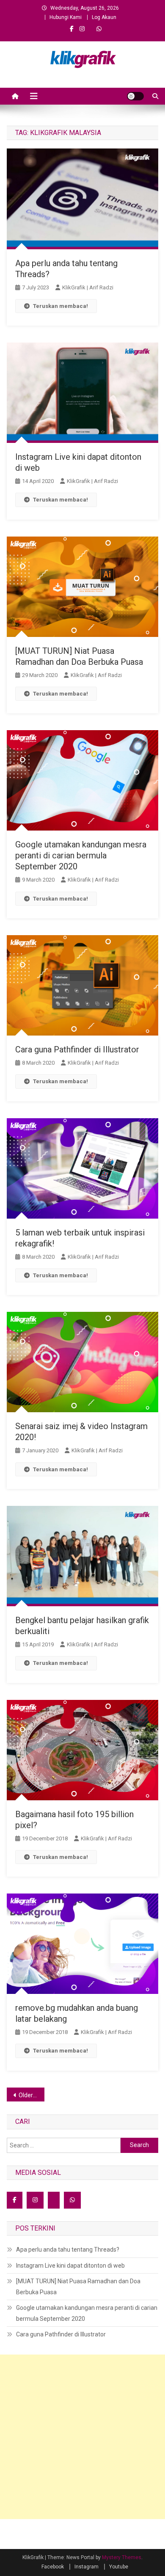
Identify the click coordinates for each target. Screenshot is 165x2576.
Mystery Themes (122, 2557)
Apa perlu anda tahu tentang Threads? (68, 2250)
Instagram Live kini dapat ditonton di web (70, 2266)
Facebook (53, 2567)
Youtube (119, 2567)
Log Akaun (104, 17)
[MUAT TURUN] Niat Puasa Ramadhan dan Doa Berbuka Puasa (78, 2287)
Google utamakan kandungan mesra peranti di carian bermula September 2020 (81, 855)
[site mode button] (135, 96)
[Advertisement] (82, 2437)
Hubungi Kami (66, 17)
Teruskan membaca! (60, 306)
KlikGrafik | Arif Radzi (88, 287)
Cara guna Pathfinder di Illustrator (77, 1049)
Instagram (87, 2567)
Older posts (32, 2095)
